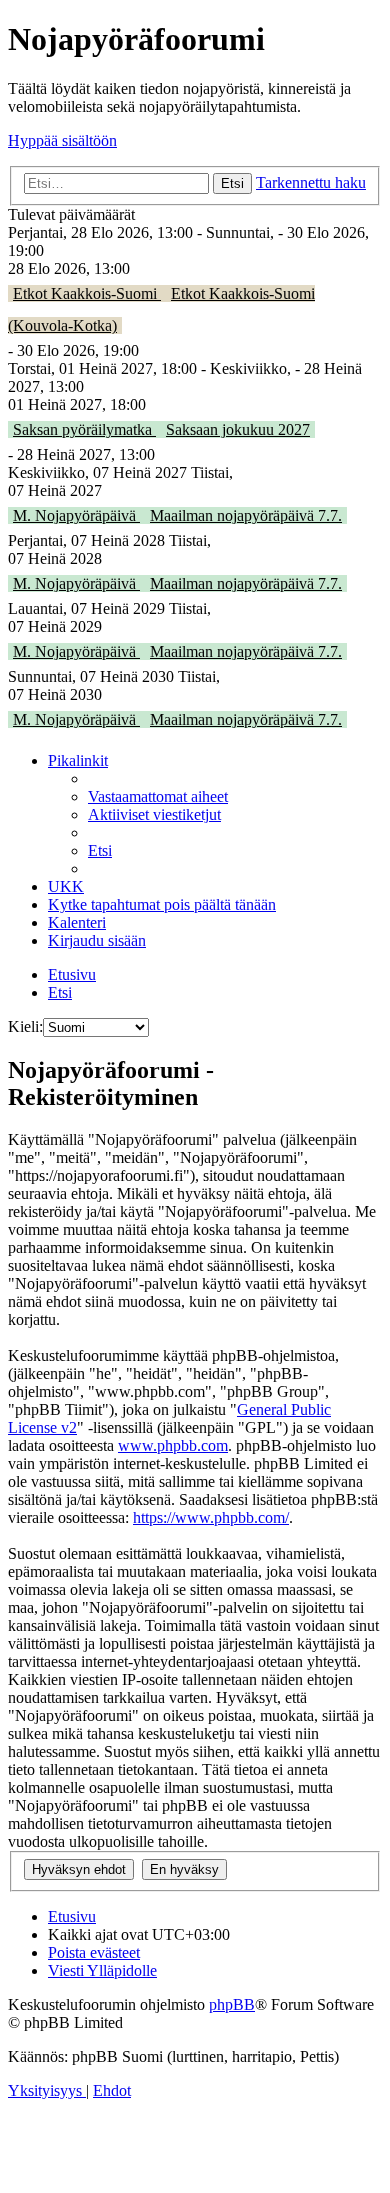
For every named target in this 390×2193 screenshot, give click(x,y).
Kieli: (25, 1026)
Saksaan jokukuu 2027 (238, 429)
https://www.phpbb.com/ (211, 1517)
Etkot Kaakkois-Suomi (87, 293)
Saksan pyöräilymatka (84, 429)
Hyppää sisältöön (62, 140)
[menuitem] (158, 796)
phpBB (232, 2004)
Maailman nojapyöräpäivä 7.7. (246, 515)
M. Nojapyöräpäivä (76, 515)
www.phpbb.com (173, 1445)
